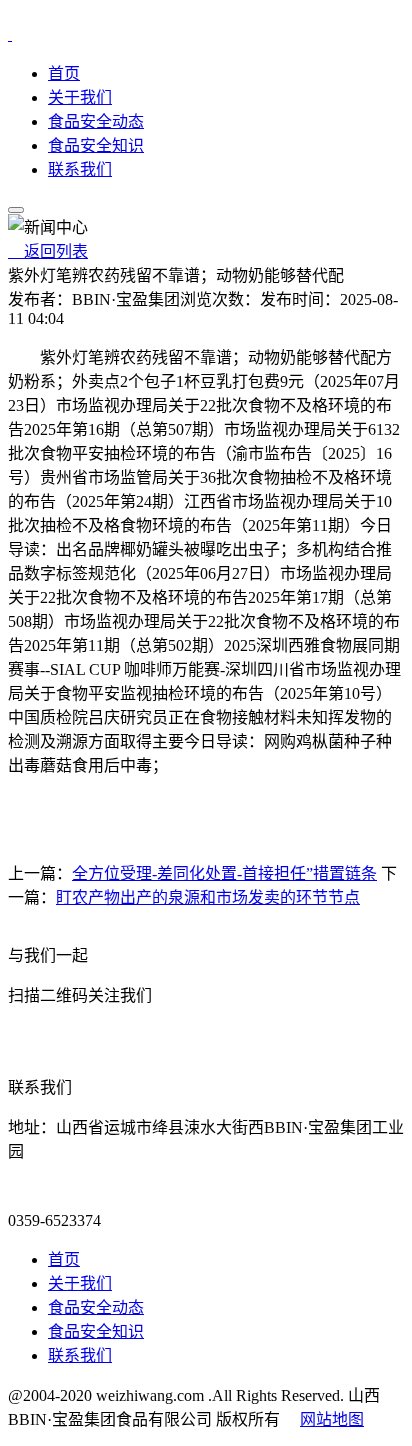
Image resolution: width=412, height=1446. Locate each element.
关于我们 (80, 97)
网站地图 (332, 1419)
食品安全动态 (96, 121)
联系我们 (80, 169)
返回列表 (48, 251)
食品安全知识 (96, 145)
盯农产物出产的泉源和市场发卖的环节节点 (208, 897)
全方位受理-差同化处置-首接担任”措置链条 (224, 873)
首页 (64, 73)
